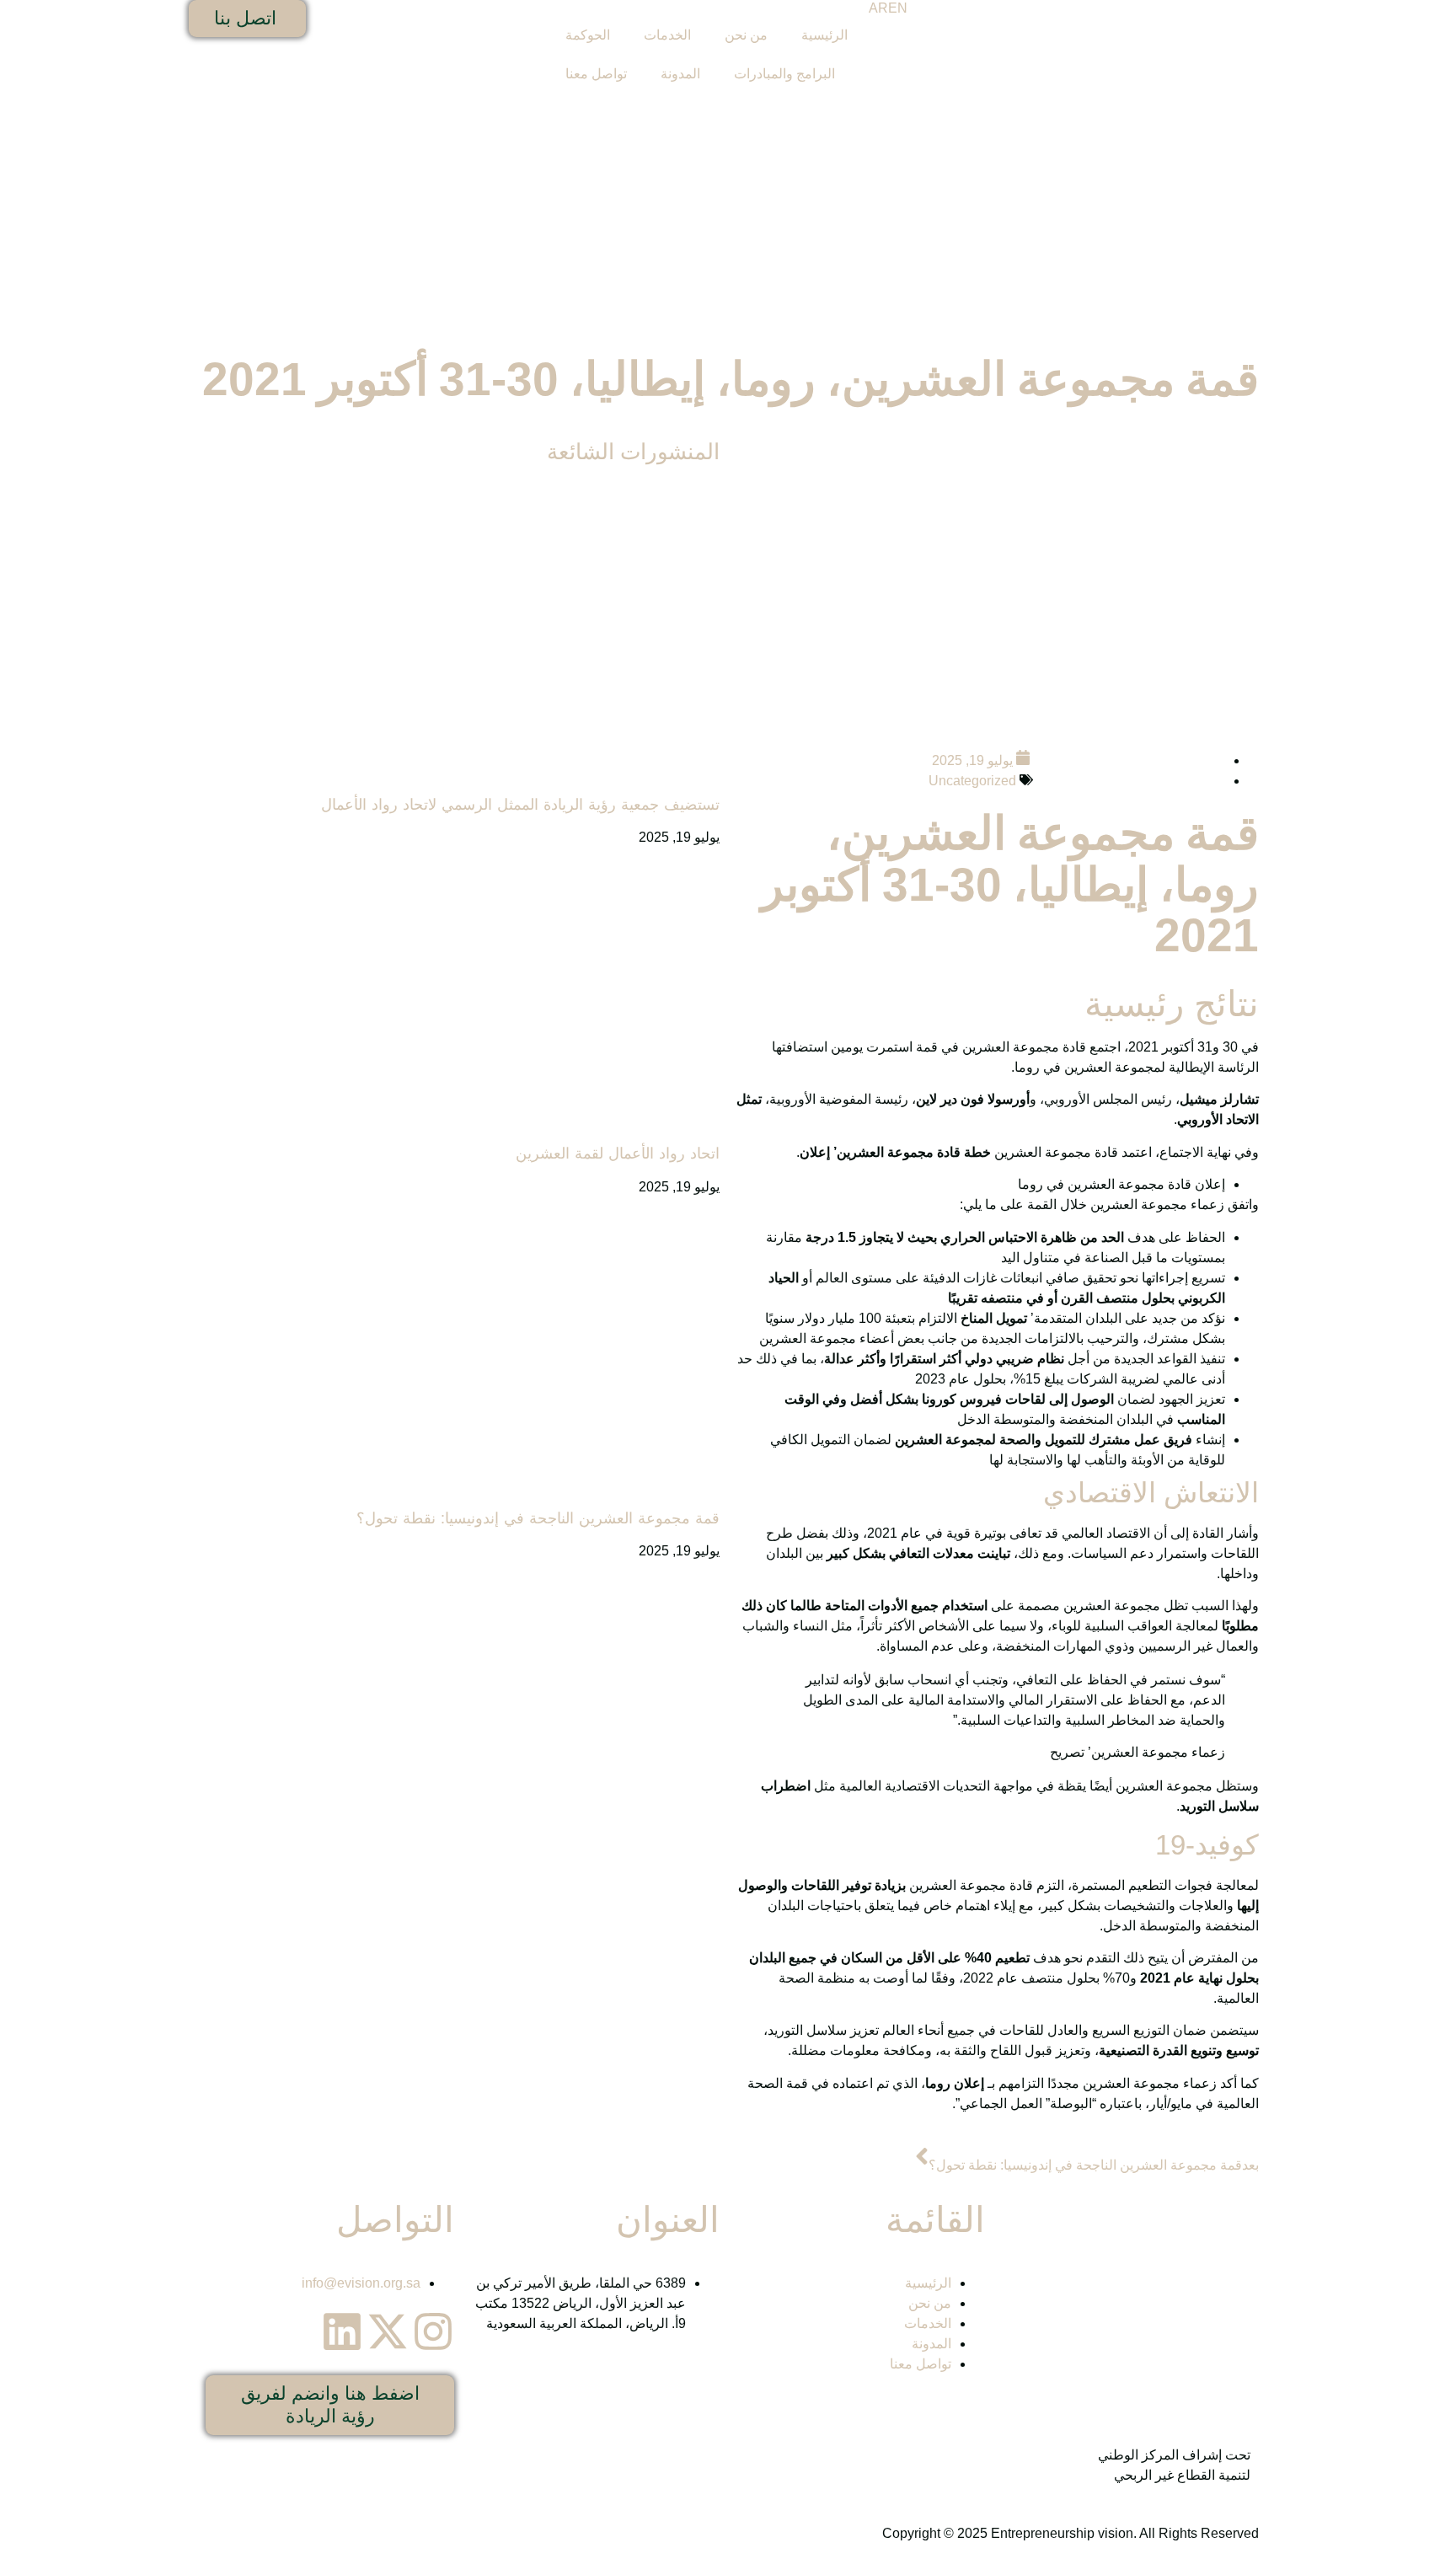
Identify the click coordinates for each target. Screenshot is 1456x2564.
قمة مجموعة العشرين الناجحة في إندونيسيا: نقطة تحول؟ (538, 1518)
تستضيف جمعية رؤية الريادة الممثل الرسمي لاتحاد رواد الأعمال (520, 805)
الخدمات (667, 35)
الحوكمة (588, 35)
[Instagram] (433, 2331)
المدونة (680, 74)
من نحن (746, 35)
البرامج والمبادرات (784, 74)
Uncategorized (972, 781)
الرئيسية (824, 35)
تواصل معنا (596, 74)
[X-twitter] (388, 2331)
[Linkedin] (342, 2331)
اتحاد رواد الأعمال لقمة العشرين (618, 1154)
